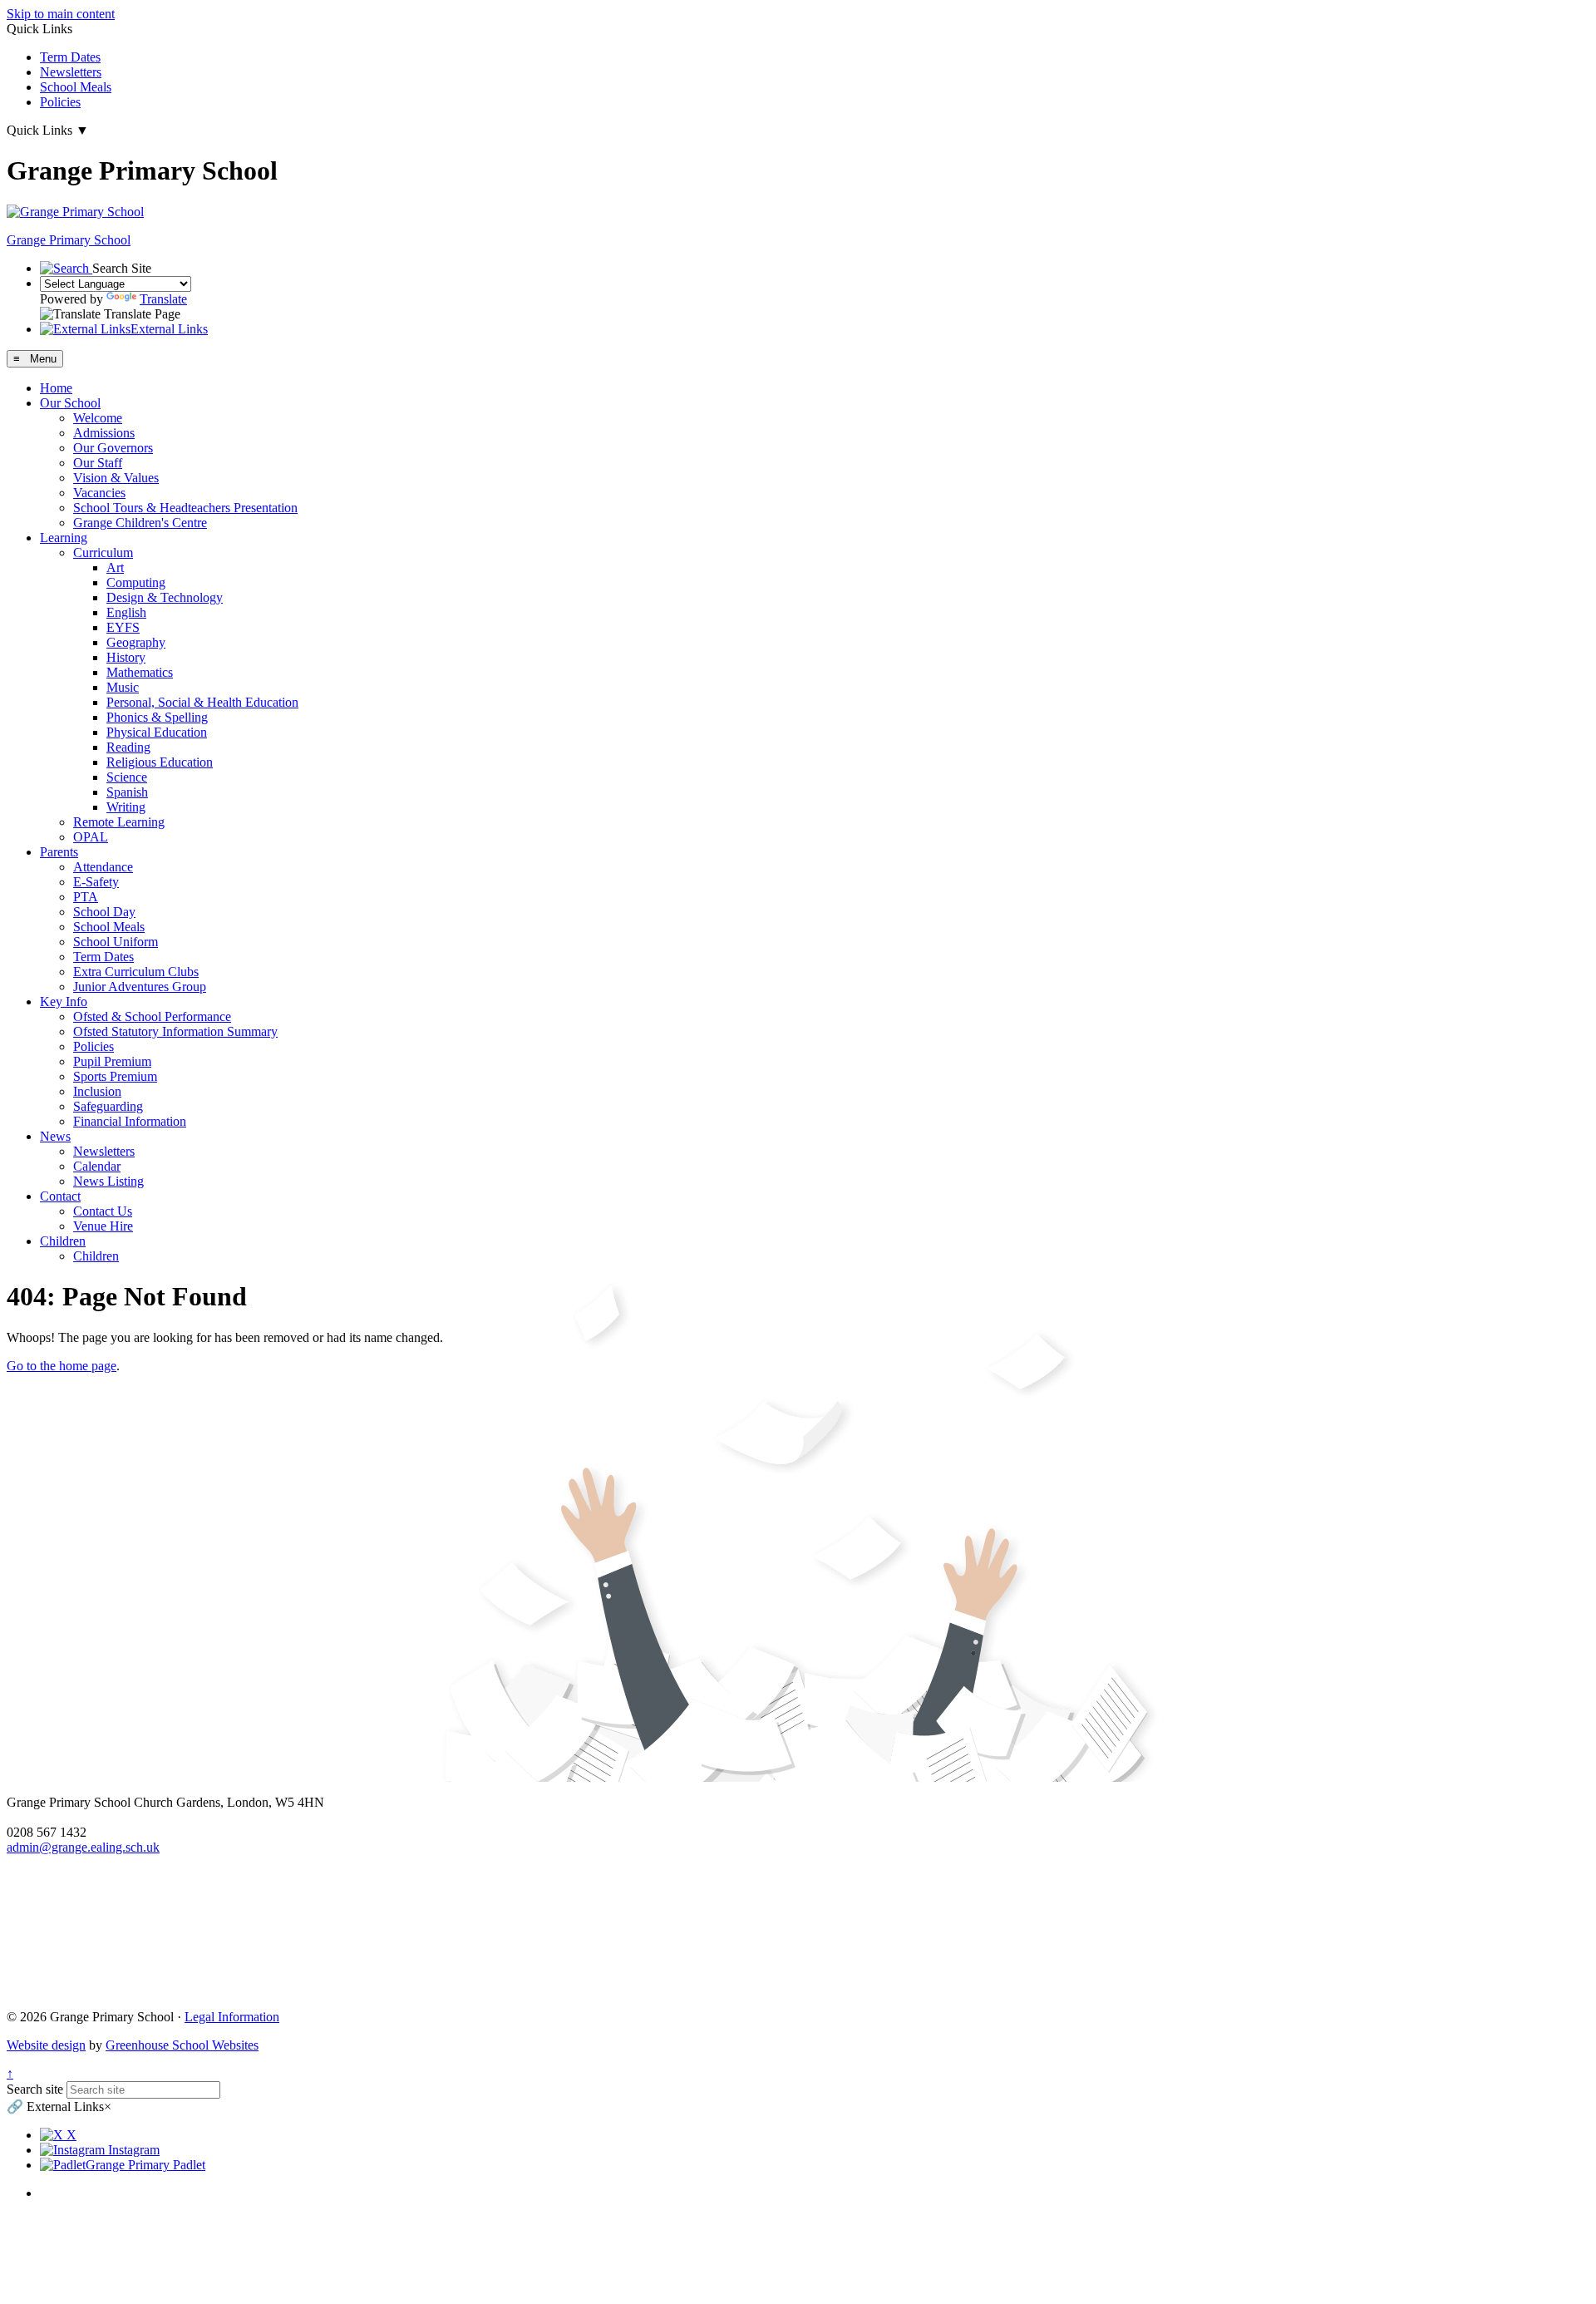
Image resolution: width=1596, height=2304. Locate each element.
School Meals (76, 87)
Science (127, 777)
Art (115, 567)
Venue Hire (103, 1226)
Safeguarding (108, 1106)
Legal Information (232, 2017)
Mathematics (140, 672)
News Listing (108, 1181)
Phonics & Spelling (157, 717)
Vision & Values (116, 478)
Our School (70, 403)
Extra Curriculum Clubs (136, 972)
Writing (126, 807)
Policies (60, 102)
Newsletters (71, 72)
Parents (59, 852)
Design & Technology (165, 597)
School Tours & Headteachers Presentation (185, 508)
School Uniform (116, 942)
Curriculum (103, 553)
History (126, 657)
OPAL (91, 837)
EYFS (123, 627)
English (126, 612)
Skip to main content (61, 14)
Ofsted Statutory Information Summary (175, 1031)
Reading (128, 747)
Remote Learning (119, 822)
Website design (46, 2045)
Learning (64, 538)
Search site (35, 2089)
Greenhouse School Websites (182, 2045)
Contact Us (103, 1211)
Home (56, 388)
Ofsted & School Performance (152, 1016)
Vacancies (99, 493)
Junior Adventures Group (140, 987)
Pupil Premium (112, 1061)
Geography (136, 642)
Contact (60, 1196)
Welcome (98, 418)
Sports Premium (115, 1076)
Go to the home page (62, 1366)
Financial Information (130, 1121)
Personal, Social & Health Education (202, 702)
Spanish (127, 792)
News (55, 1136)
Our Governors (113, 448)
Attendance (103, 867)
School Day (104, 912)
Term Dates (70, 57)
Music (123, 687)
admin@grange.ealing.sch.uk (83, 1847)
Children (63, 1241)
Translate (163, 299)
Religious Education (160, 762)
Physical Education (157, 732)
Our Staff (98, 463)
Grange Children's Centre (140, 523)
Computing (136, 582)
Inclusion (97, 1091)
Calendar (97, 1166)
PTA (86, 897)
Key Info (64, 1002)
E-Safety (96, 882)
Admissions (104, 433)
